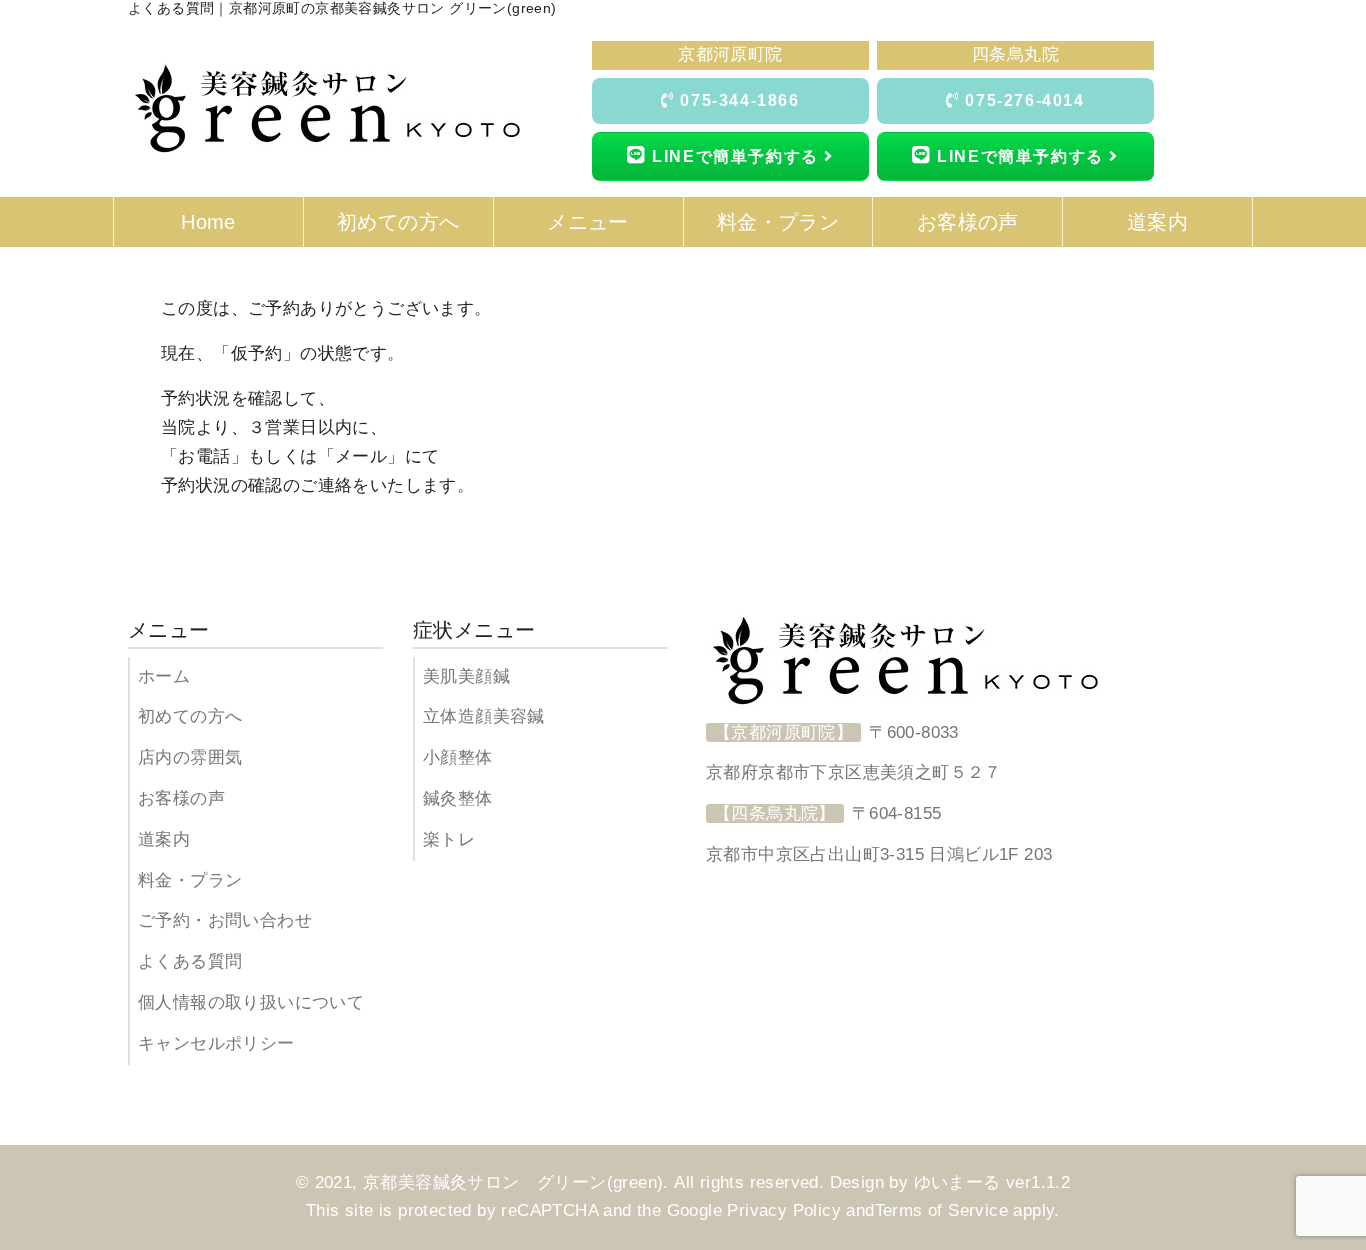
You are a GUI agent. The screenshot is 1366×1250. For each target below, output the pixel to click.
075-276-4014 (1022, 100)
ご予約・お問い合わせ (225, 920)
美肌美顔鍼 (466, 676)
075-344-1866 (737, 100)
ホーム (164, 676)
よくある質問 (190, 961)
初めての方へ (190, 716)
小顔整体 (458, 757)
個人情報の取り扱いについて (251, 1002)
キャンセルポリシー (216, 1043)
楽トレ (449, 839)
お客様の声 (181, 798)
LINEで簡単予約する (736, 156)
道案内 (164, 839)
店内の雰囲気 (190, 757)
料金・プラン (190, 880)
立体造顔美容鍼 (484, 716)
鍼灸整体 (458, 798)
